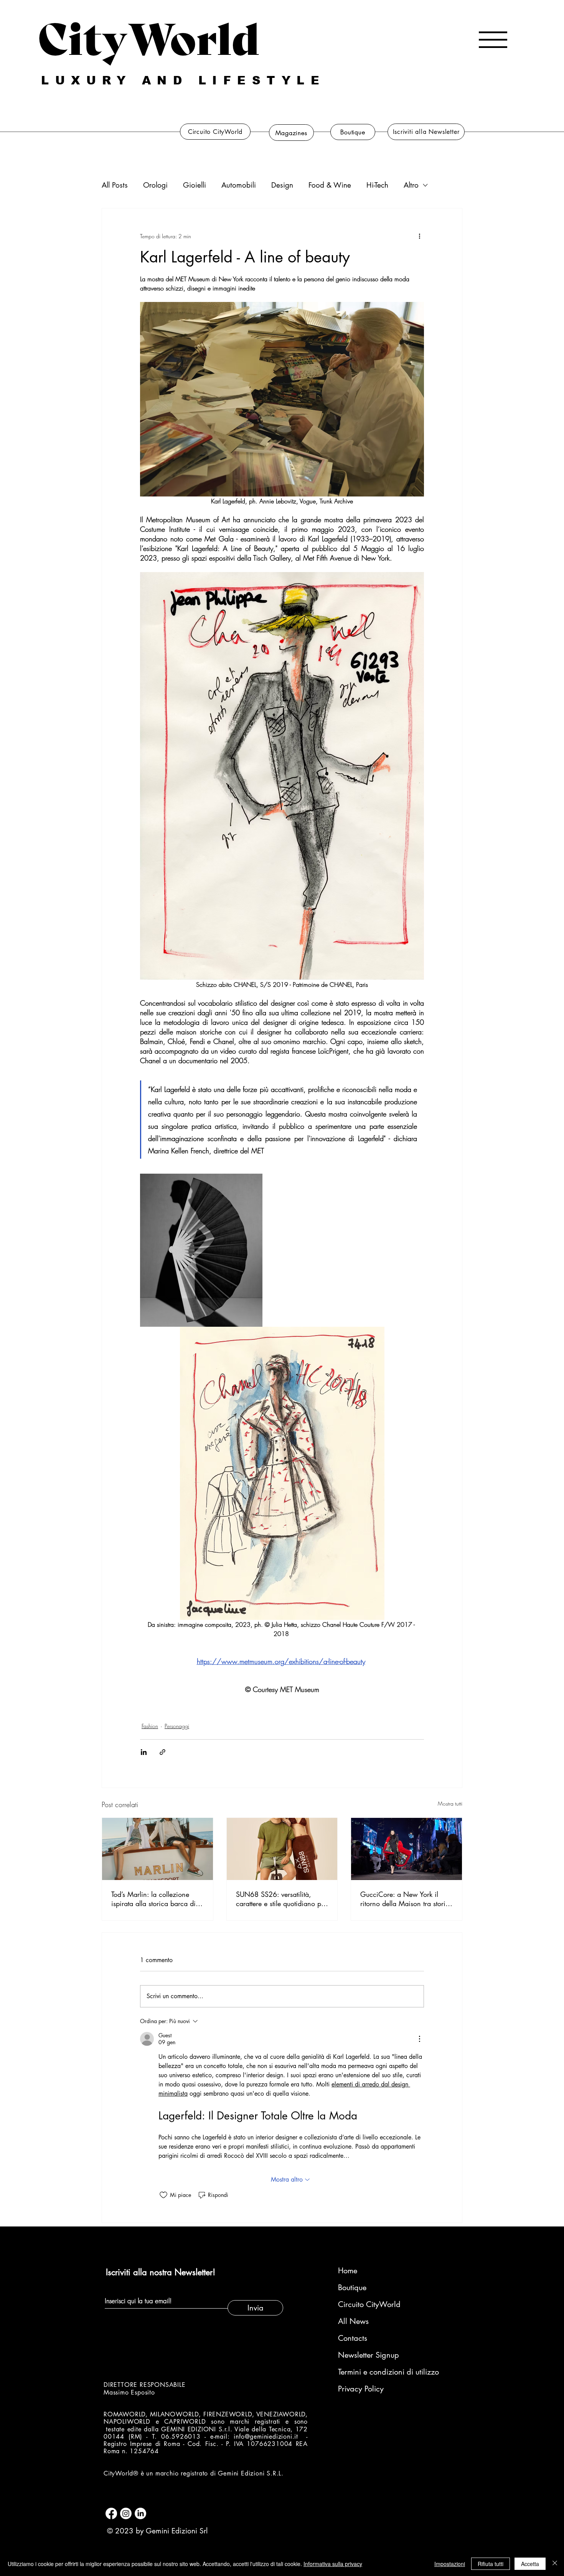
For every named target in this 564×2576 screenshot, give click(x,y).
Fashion (150, 1726)
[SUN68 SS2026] (282, 1849)
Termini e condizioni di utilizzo (379, 2372)
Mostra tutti (450, 1803)
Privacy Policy (361, 2389)
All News (353, 2321)
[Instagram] (126, 2513)
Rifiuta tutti (491, 2564)
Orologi (155, 185)
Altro (411, 185)
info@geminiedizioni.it (266, 2437)
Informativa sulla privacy (333, 2564)
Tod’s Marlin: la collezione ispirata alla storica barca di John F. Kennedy (153, 1899)
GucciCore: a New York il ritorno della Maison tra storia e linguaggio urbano (405, 1899)
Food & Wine (330, 185)
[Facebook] (111, 2513)
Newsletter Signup (369, 2355)
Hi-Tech (377, 185)
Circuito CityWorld (369, 2304)
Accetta (530, 2564)
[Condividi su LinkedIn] (144, 1752)
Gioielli (195, 185)
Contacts (353, 2338)
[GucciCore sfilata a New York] (407, 1849)
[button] (493, 40)
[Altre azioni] (419, 236)
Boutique (352, 2287)
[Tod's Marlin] (157, 1849)
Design (282, 185)
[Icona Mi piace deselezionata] (163, 2195)
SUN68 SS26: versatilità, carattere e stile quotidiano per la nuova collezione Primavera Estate (281, 1899)
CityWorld (149, 36)
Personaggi (177, 1726)
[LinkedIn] (140, 2513)
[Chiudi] (555, 2564)
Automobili (239, 185)
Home (348, 2271)
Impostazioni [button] (450, 2564)
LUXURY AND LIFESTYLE (183, 80)
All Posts (115, 185)
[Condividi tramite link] (162, 1752)
